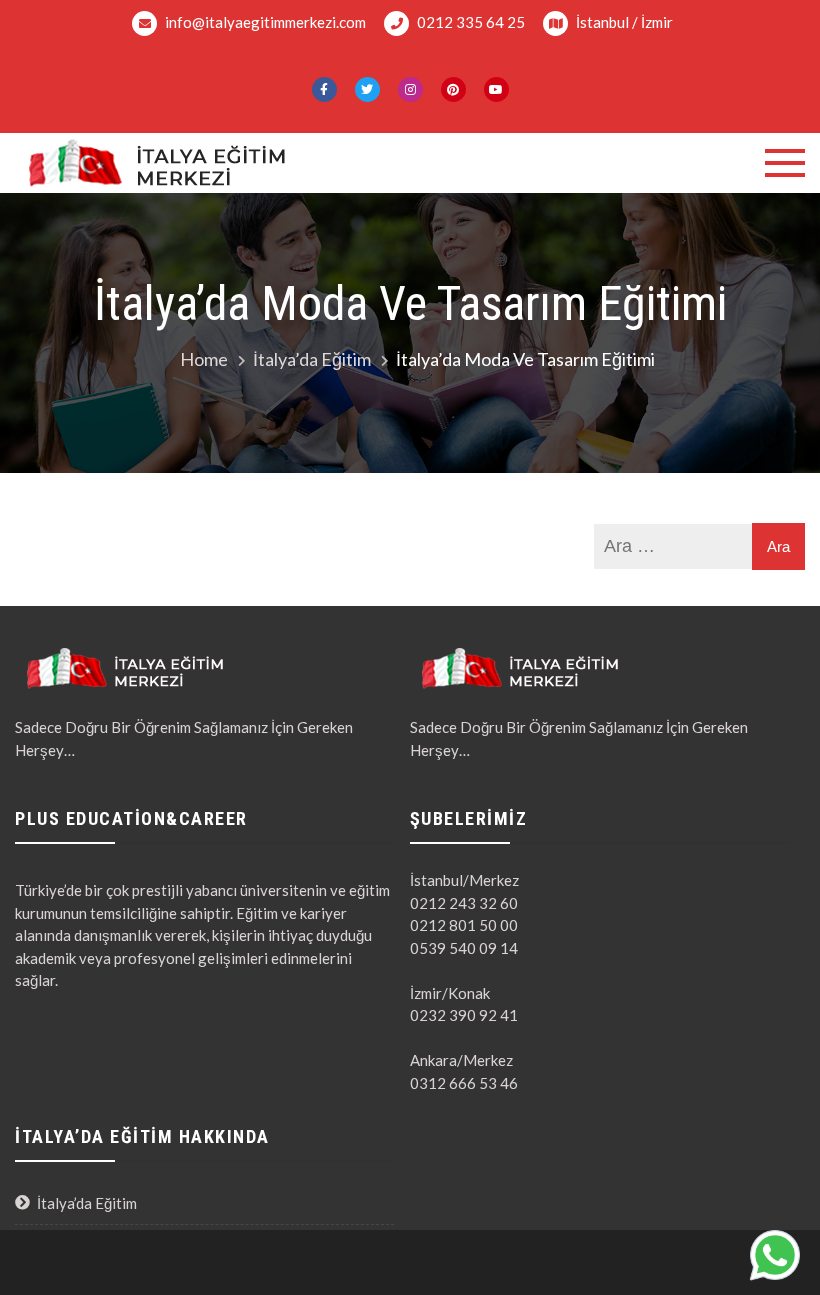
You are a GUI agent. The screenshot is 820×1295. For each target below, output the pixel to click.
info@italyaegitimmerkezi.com (264, 22)
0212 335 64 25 (469, 22)
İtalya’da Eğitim (87, 1203)
